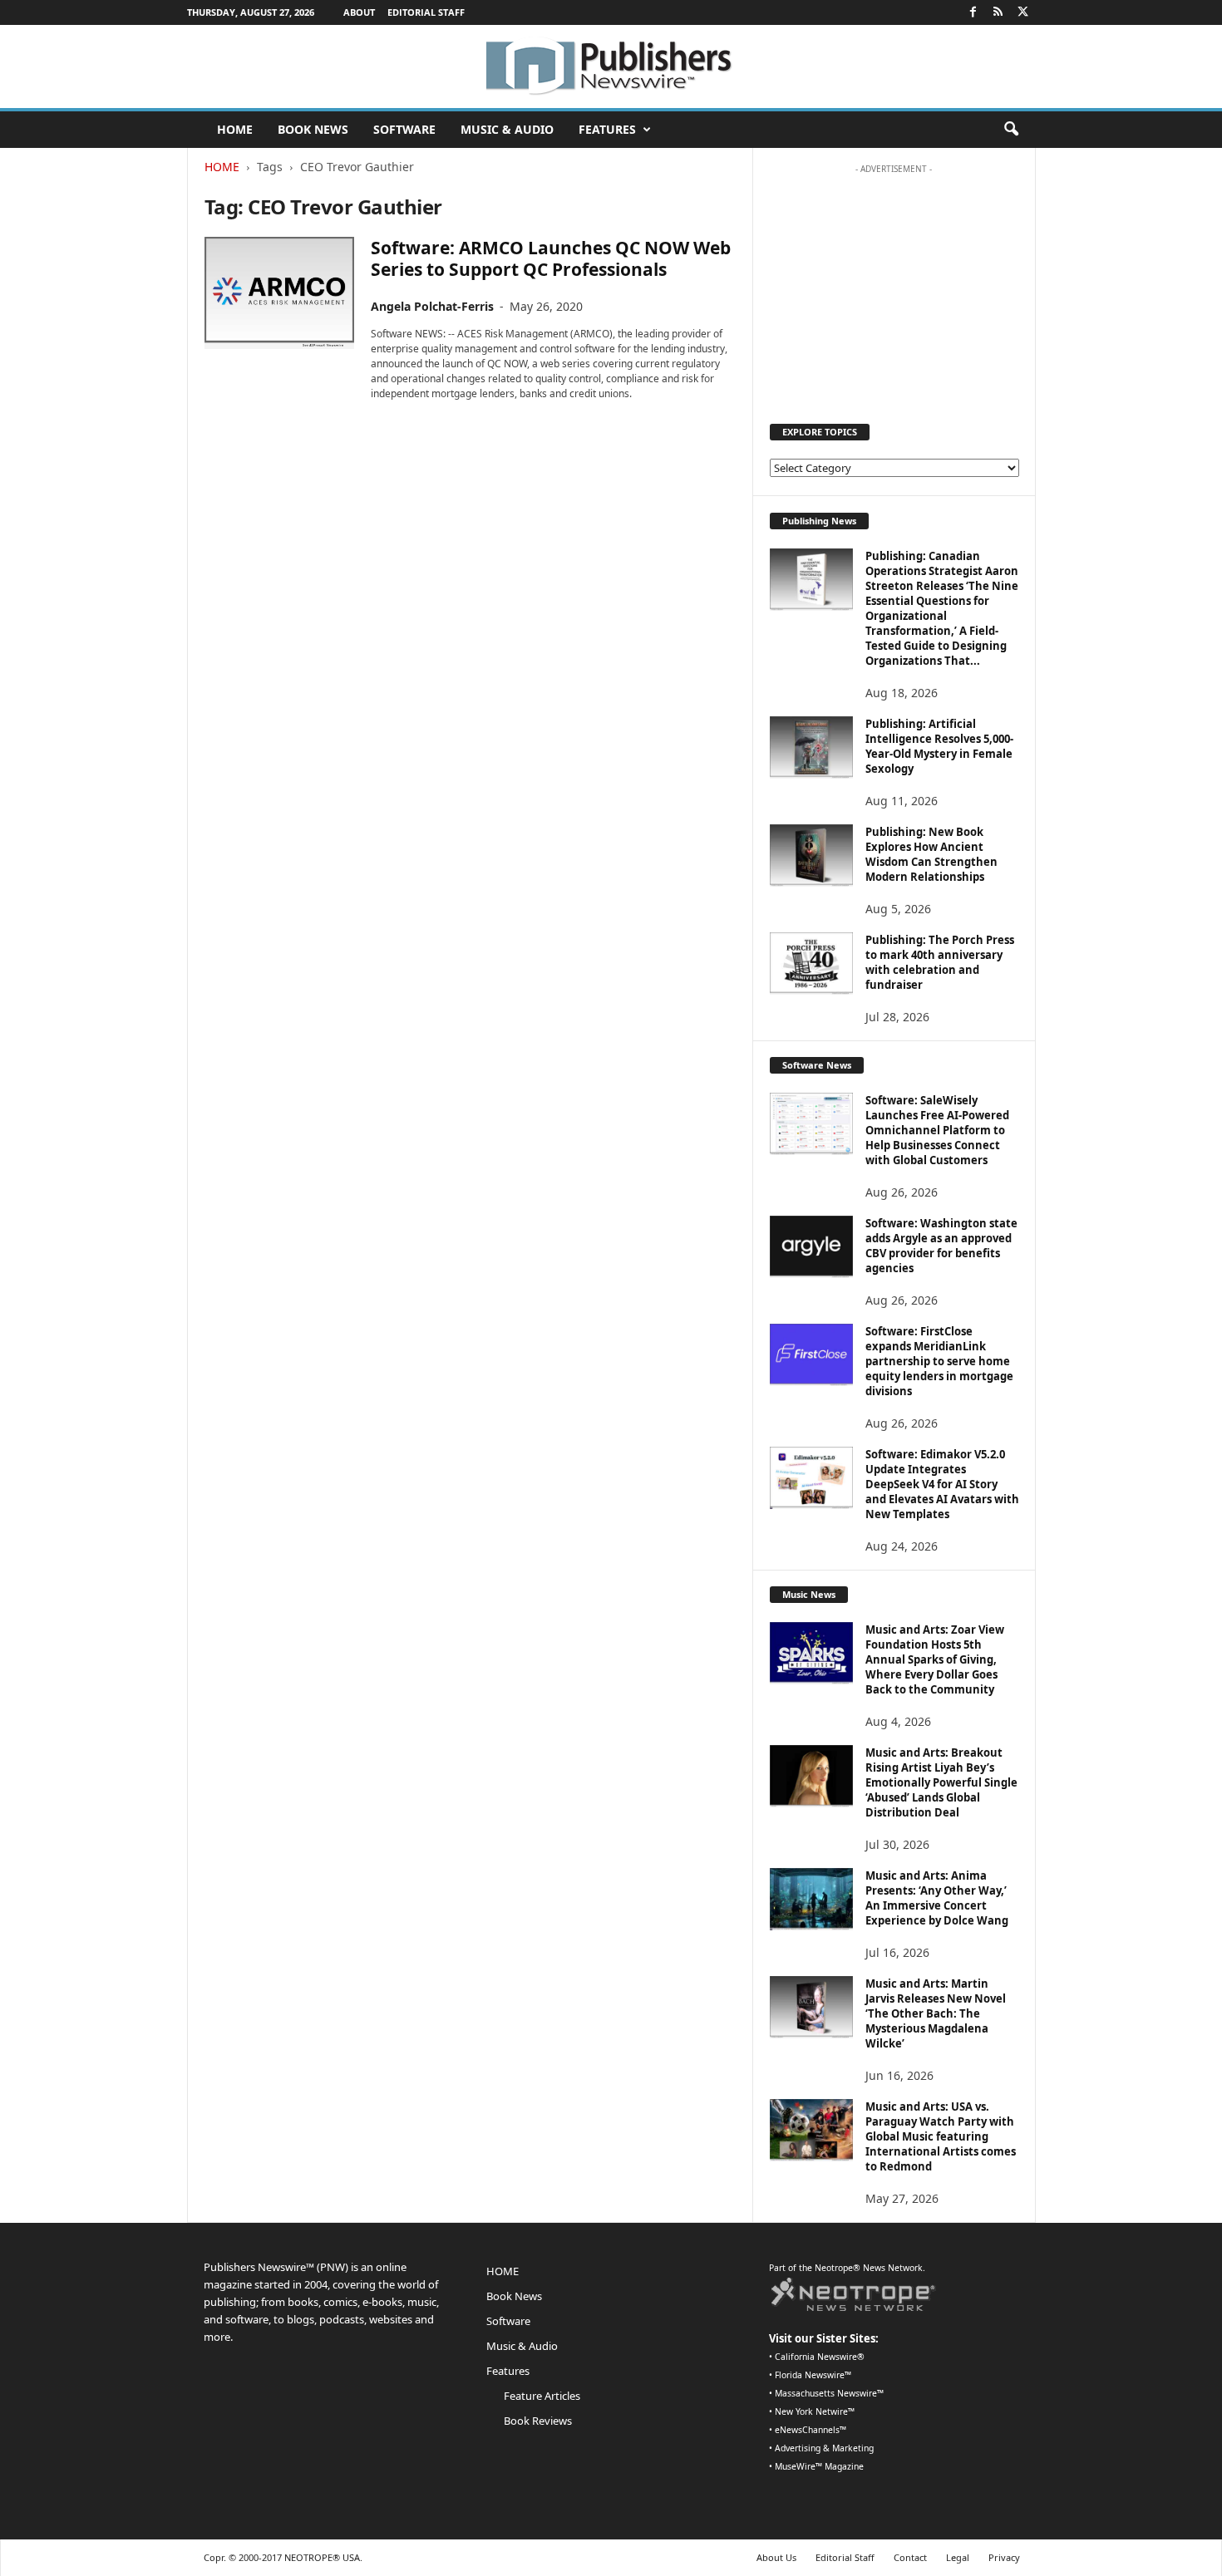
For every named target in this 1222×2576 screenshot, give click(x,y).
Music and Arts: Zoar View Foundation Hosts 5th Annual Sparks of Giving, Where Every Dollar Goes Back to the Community (935, 1659)
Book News (313, 129)
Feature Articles (542, 2396)
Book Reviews (538, 2421)
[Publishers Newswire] (611, 66)
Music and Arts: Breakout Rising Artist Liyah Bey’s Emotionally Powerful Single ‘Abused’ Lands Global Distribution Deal (941, 1782)
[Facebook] (973, 12)
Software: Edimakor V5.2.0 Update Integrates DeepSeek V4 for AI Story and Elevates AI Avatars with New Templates (942, 1484)
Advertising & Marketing (824, 2448)
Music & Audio (507, 129)
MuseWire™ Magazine (819, 2466)
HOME (235, 129)
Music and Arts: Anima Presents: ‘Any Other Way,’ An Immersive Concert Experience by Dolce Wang (937, 1898)
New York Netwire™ (815, 2411)
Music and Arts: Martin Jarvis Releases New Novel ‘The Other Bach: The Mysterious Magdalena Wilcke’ (936, 2013)
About (359, 12)
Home (222, 167)
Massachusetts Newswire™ (829, 2393)
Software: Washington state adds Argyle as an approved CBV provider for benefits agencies (941, 1246)
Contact (910, 2557)
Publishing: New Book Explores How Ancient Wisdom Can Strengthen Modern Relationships (931, 854)
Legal (958, 2557)
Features (607, 129)
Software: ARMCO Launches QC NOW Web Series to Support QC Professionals (551, 258)
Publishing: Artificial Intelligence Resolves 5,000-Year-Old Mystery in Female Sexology (939, 746)
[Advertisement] (894, 286)
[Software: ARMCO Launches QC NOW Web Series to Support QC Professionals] (279, 293)
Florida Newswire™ (813, 2375)
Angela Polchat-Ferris (432, 306)
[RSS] (998, 12)
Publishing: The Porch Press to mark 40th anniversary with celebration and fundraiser (940, 962)
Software (404, 129)
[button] (1011, 130)
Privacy (1004, 2557)
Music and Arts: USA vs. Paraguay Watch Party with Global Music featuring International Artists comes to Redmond (941, 2136)
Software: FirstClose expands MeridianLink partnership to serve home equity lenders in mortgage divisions (939, 1361)
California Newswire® (820, 2357)
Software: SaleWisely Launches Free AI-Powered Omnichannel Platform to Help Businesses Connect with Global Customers (937, 1130)
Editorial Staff (426, 12)
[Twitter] (1023, 12)
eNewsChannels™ (811, 2430)
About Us (776, 2557)
